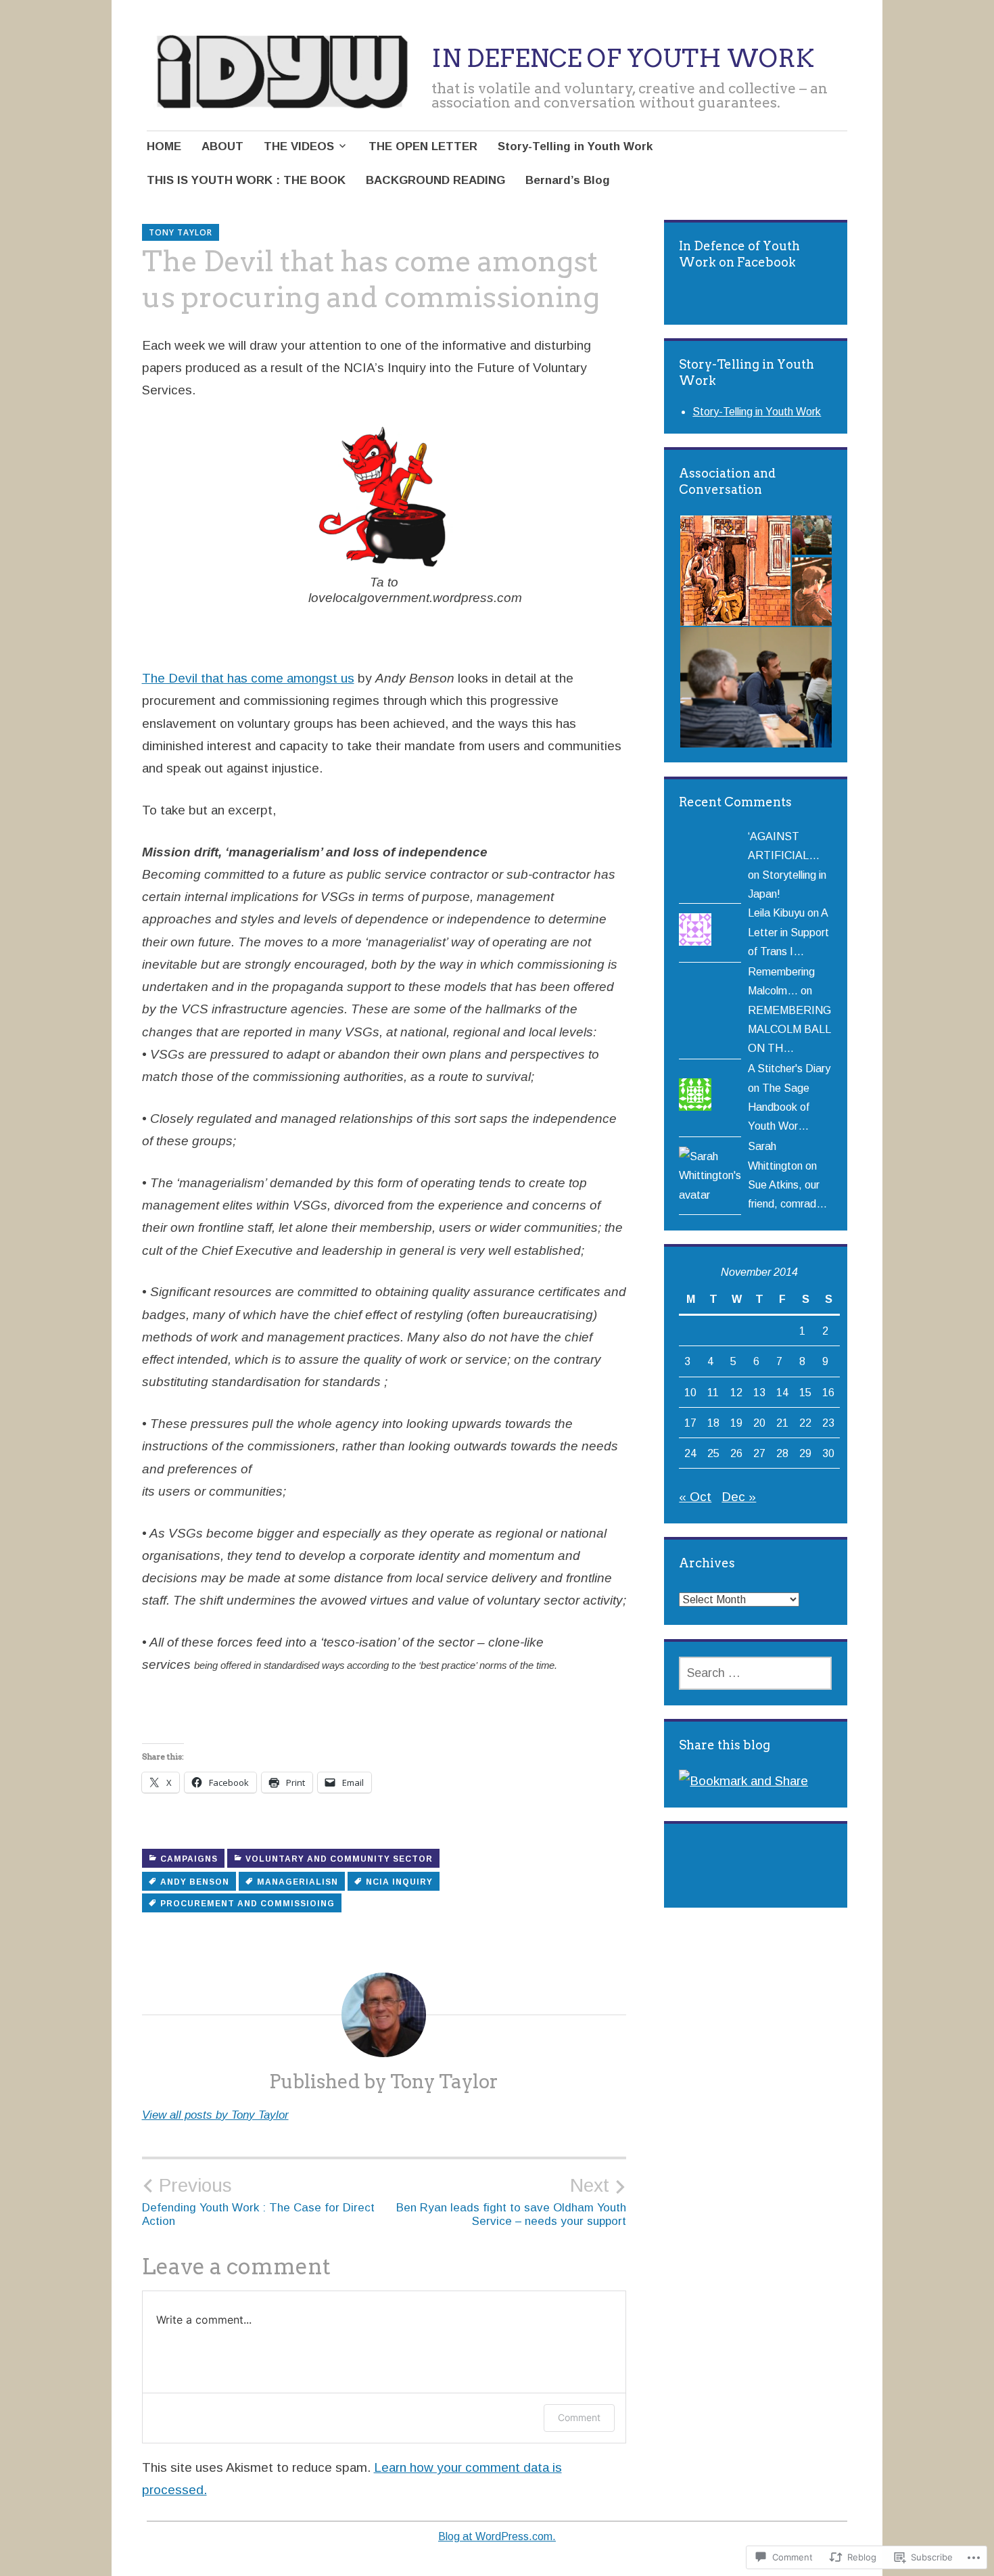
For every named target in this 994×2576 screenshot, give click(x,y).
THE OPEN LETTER (423, 146)
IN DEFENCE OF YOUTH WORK (623, 58)
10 (690, 1392)
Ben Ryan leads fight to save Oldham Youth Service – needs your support (511, 2201)
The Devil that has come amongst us (248, 678)
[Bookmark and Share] (743, 1781)
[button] (735, 571)
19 (736, 1423)
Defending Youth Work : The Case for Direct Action (258, 2201)
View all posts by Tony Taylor (215, 2115)
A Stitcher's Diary (789, 1068)
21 (782, 1423)
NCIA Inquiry (399, 1882)
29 (805, 1453)
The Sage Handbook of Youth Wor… (779, 1107)
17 (690, 1423)
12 (736, 1392)
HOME (164, 146)
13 (759, 1392)
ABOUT (222, 146)
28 (782, 1453)
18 (713, 1423)
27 (759, 1453)
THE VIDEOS (299, 146)
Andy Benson (195, 1882)
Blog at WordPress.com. (497, 2536)
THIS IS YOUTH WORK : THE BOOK (246, 180)
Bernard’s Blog (568, 180)
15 (805, 1392)
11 (713, 1392)
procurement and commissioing (247, 1904)
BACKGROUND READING (435, 180)
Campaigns (189, 1859)
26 (736, 1453)
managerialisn (298, 1882)
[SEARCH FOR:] (755, 1673)
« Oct (695, 1497)
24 (690, 1453)
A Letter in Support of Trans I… (788, 932)
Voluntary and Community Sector (339, 1859)
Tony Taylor (181, 232)
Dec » (739, 1497)
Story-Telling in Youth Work (575, 146)
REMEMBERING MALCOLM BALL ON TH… (789, 1029)
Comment (579, 2417)
